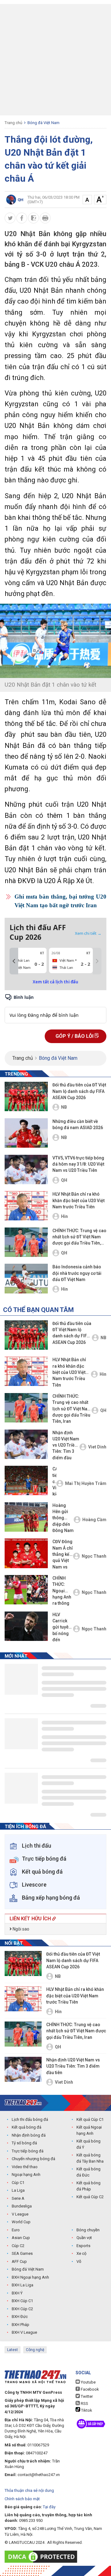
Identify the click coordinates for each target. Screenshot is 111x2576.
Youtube (88, 2382)
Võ (79, 2261)
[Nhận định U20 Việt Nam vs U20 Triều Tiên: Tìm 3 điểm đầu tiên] (26, 1444)
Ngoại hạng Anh (26, 2175)
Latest (12, 2350)
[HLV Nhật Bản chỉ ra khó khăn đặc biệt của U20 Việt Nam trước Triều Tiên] (26, 1206)
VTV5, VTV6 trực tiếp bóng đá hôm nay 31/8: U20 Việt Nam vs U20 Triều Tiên (78, 1164)
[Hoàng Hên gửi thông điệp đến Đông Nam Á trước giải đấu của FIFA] (26, 1517)
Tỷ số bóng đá (24, 2143)
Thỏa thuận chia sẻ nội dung (29, 2490)
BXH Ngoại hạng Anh (30, 2277)
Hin (64, 1216)
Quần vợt (84, 2238)
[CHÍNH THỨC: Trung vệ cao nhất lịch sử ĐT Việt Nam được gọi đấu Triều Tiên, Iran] (26, 1242)
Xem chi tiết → (88, 933)
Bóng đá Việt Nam (43, 123)
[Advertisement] (55, 60)
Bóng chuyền (88, 2230)
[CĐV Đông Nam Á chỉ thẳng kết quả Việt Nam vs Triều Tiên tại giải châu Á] (26, 1553)
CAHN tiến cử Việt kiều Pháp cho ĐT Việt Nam (54, 1482)
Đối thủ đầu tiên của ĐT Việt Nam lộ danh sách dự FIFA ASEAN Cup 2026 (79, 1091)
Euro (16, 2230)
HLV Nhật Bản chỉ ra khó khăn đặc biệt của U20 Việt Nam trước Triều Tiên (78, 1200)
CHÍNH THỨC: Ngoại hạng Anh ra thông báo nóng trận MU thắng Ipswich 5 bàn (62, 1591)
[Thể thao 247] (23, 2102)
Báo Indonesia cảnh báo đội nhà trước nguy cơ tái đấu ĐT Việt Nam (77, 1273)
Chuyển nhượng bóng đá (33, 2159)
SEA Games (22, 2253)
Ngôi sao (21, 1929)
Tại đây (49, 2507)
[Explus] (55, 1008)
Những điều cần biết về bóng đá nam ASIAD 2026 (78, 1124)
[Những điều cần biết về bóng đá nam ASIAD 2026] (26, 1133)
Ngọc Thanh (94, 1556)
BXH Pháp (21, 2325)
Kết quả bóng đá (27, 2127)
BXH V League (24, 2332)
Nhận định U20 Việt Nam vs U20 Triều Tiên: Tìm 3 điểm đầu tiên (66, 1446)
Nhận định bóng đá (29, 2135)
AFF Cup (19, 2261)
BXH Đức (20, 2317)
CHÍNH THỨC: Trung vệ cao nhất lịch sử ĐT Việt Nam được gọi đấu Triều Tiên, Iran (79, 1237)
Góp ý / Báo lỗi (75, 1036)
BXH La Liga (23, 2285)
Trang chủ (13, 123)
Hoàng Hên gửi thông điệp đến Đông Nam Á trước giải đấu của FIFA (63, 1519)
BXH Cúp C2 (22, 2309)
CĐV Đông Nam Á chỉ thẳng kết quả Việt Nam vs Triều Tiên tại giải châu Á (63, 1555)
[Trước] (14, 961)
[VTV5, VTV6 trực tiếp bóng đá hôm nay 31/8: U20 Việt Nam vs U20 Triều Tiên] (26, 1169)
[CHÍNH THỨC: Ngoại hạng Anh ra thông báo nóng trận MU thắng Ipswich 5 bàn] (26, 1590)
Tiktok (86, 2410)
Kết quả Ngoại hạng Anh (89, 2130)
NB (64, 1107)
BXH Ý (17, 2293)
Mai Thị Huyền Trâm (86, 1483)
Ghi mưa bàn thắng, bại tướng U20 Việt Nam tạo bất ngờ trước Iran (60, 901)
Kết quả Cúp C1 (90, 2119)
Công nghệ (35, 2350)
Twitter (86, 2396)
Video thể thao (25, 2167)
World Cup (21, 2222)
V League (20, 2214)
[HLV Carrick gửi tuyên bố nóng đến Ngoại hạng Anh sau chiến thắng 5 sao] (26, 1626)
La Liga (18, 2190)
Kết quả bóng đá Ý (88, 2144)
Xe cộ (81, 2253)
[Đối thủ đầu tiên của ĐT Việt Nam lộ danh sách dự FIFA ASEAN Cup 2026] (26, 1096)
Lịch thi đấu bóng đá (30, 2119)
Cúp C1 (18, 2183)
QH (64, 1180)
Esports (83, 2246)
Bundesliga (22, 2206)
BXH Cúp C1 (22, 2301)
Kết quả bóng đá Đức (88, 2172)
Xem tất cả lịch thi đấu (55, 982)
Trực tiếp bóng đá (28, 2151)
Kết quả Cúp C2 (90, 2197)
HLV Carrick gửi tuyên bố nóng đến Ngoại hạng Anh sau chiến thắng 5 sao (62, 1628)
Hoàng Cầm (94, 1520)
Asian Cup (21, 2238)
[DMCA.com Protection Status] (42, 2557)
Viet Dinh (97, 1447)
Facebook (89, 2389)
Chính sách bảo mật (22, 2499)
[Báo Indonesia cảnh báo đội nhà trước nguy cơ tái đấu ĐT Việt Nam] (26, 1278)
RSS (84, 2403)
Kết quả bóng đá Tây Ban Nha (90, 2158)
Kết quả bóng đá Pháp (88, 2186)
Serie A (18, 2198)
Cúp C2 (18, 2246)
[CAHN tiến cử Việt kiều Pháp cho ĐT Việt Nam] (26, 1480)
